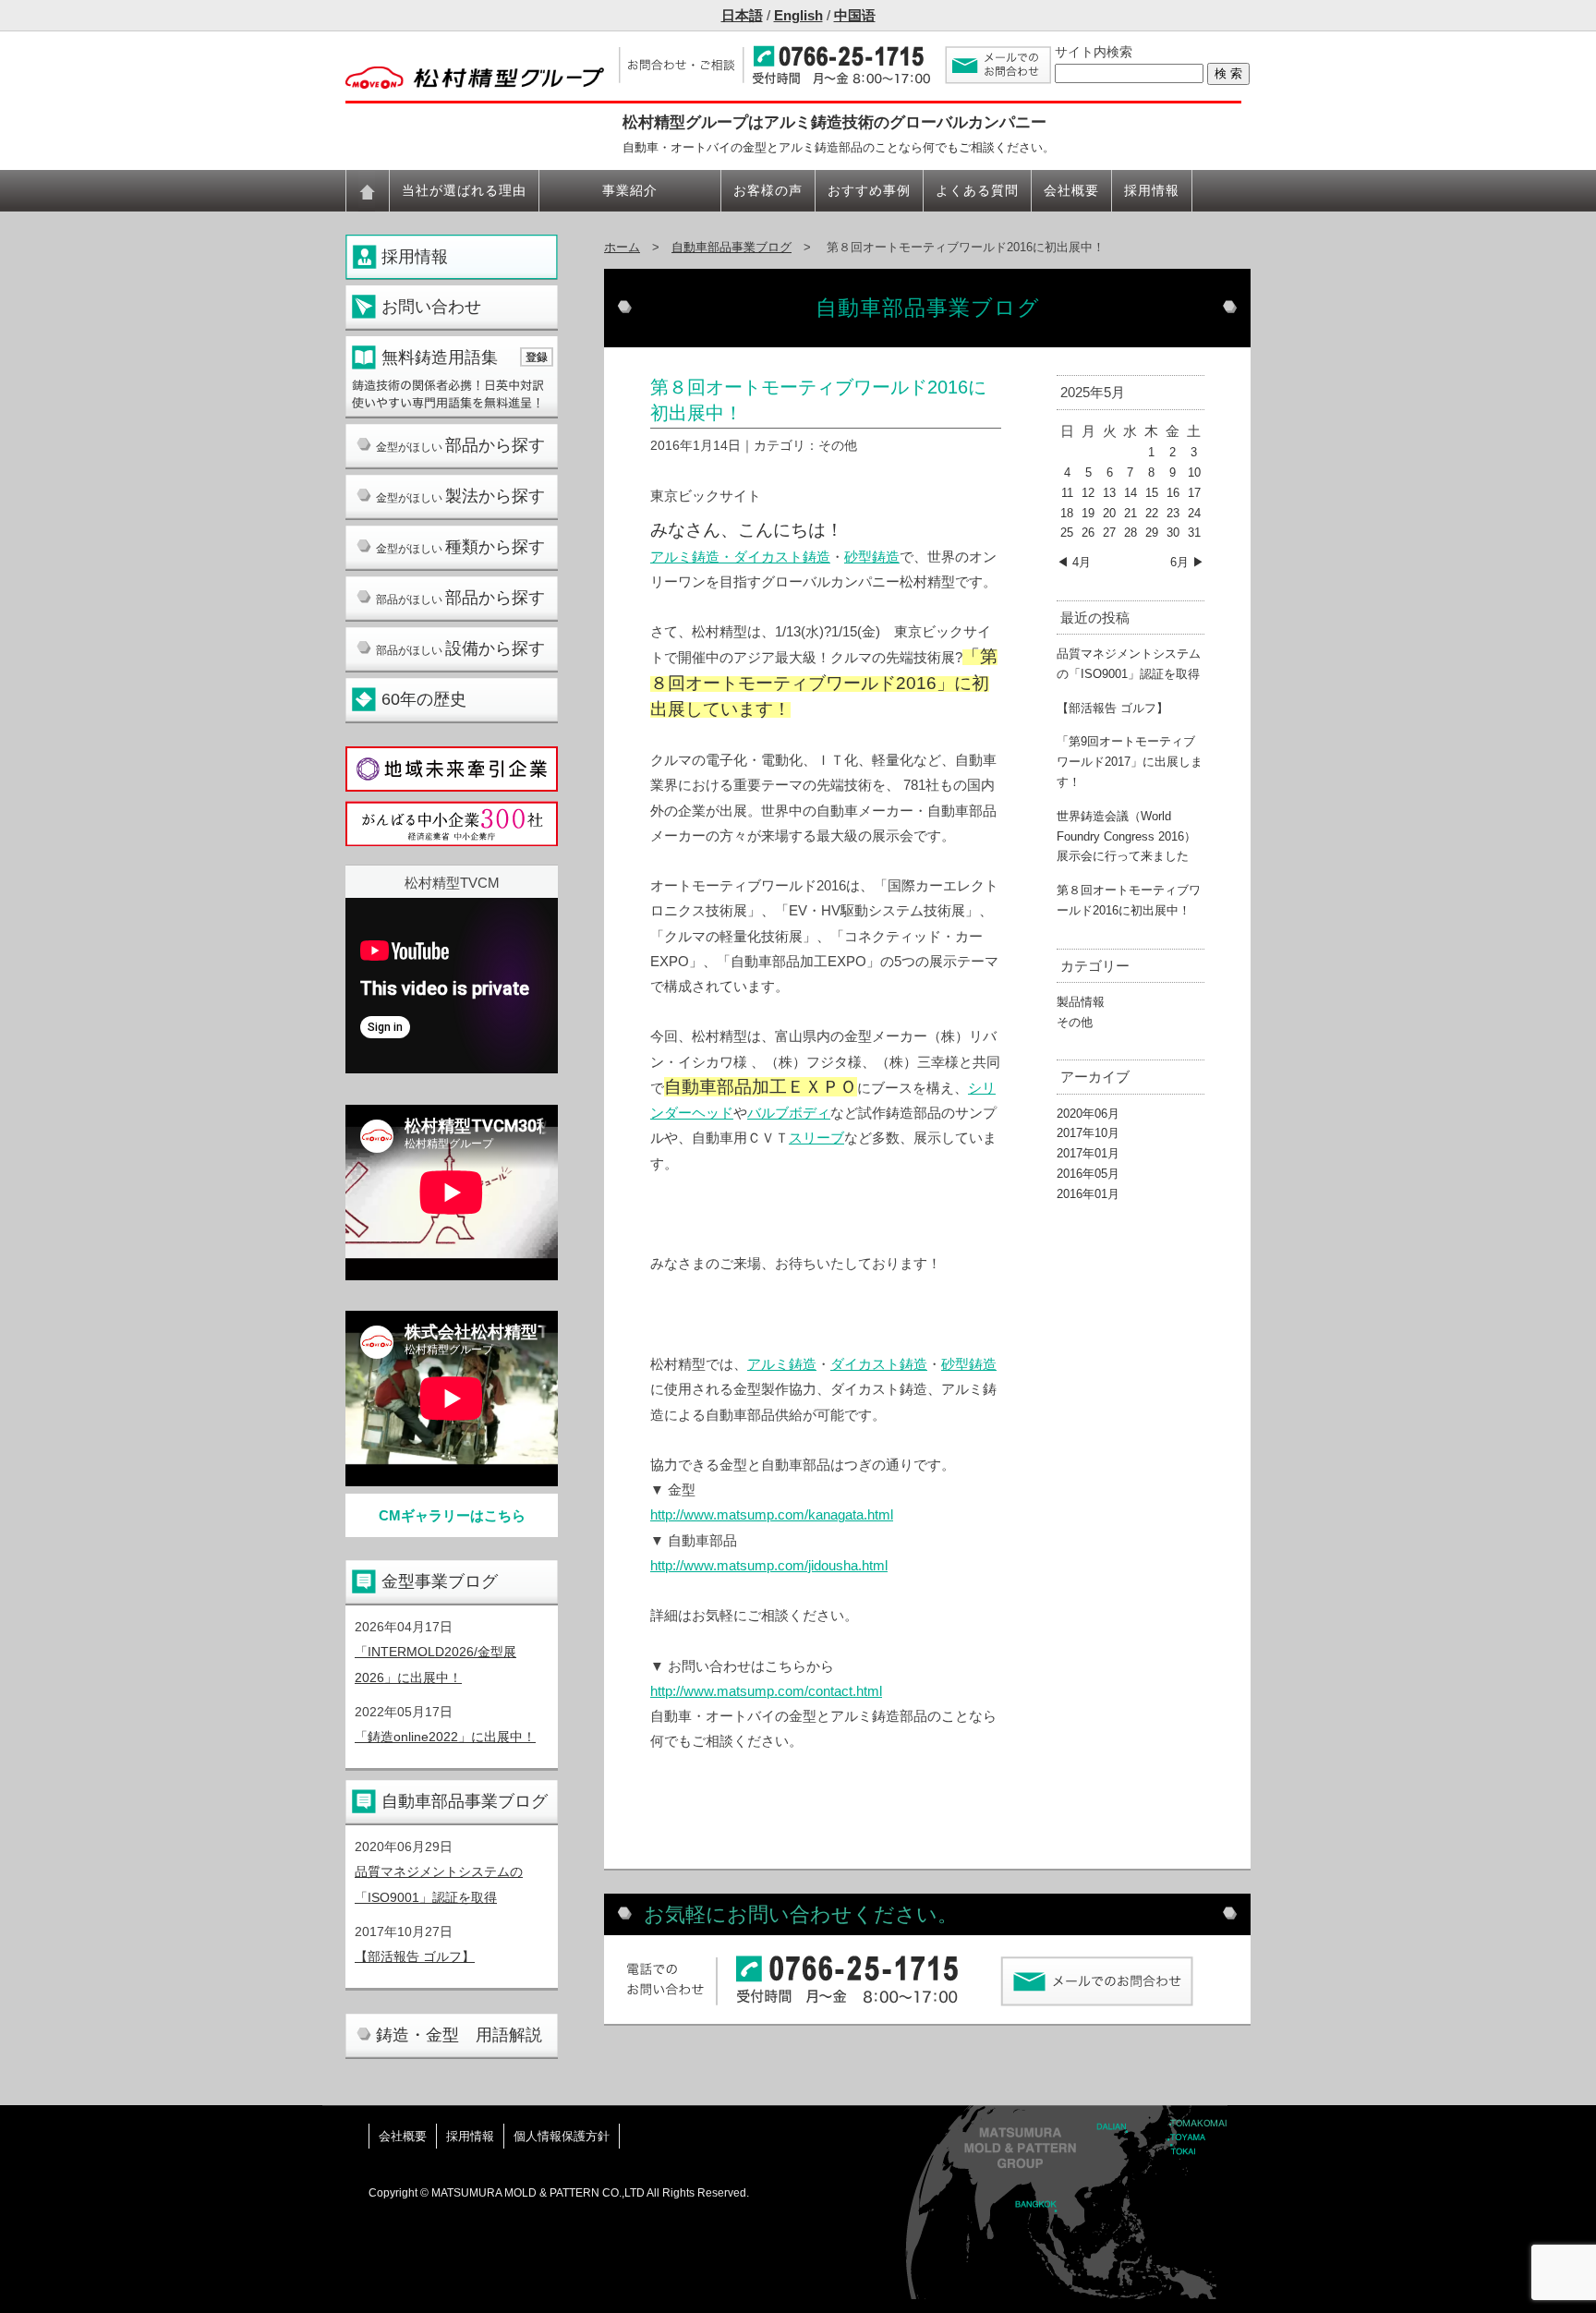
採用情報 (1152, 190)
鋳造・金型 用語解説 (459, 2035)
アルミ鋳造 (685, 557)
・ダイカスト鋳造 (775, 557)
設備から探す (460, 648)
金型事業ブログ (440, 1581)
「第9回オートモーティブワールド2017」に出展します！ (1130, 762)
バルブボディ (789, 1113)
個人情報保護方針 (562, 2136)
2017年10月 (1088, 1133)
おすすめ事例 (869, 190)
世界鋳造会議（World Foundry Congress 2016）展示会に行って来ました (1126, 836)
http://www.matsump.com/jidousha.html (769, 1565)
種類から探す (460, 547)
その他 (1075, 1022)
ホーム (622, 247)
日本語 (742, 15)
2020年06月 (1088, 1114)
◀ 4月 (1074, 562)
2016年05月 (1088, 1174)
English (798, 15)
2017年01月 (1088, 1153)
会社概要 (1071, 190)
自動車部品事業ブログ (465, 1801)
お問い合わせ (431, 307)
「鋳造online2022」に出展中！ (445, 1737)
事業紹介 (630, 190)
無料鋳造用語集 (440, 357)
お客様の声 (768, 190)
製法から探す (460, 496)
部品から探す (460, 445)
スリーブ (816, 1138)
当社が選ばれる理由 (464, 190)
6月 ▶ (1187, 562)
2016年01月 (1088, 1194)
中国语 (855, 15)
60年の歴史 (424, 699)
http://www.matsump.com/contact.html (766, 1691)
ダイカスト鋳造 (879, 1364)
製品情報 (1081, 1002)
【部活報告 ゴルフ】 (415, 1956)
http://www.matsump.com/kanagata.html (772, 1514)
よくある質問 (977, 190)
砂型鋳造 (872, 557)
